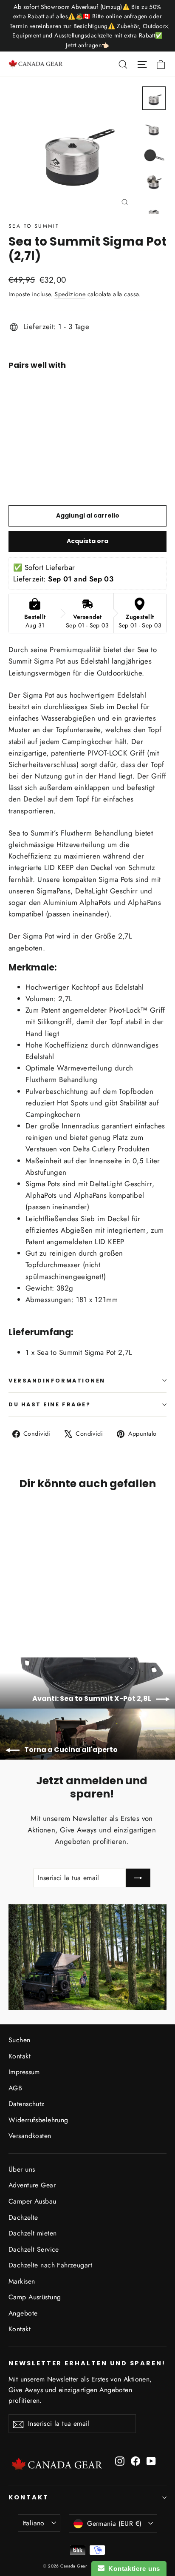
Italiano (34, 2523)
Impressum (24, 2072)
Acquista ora (87, 541)
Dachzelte (23, 2217)
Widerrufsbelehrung (38, 2120)
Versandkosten (30, 2136)
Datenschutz (27, 2104)
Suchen (20, 2040)
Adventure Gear (32, 2185)
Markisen (22, 2281)
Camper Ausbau (32, 2201)
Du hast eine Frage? (49, 1404)
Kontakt (20, 2056)
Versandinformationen (57, 1381)
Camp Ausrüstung (35, 2297)
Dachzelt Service (34, 2249)
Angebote (23, 2313)
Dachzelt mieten (32, 2233)
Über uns (22, 2169)
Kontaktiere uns (132, 2569)
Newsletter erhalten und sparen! (87, 2363)
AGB (15, 2088)
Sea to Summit (34, 226)
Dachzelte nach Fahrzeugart (50, 2265)
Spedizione (70, 294)
